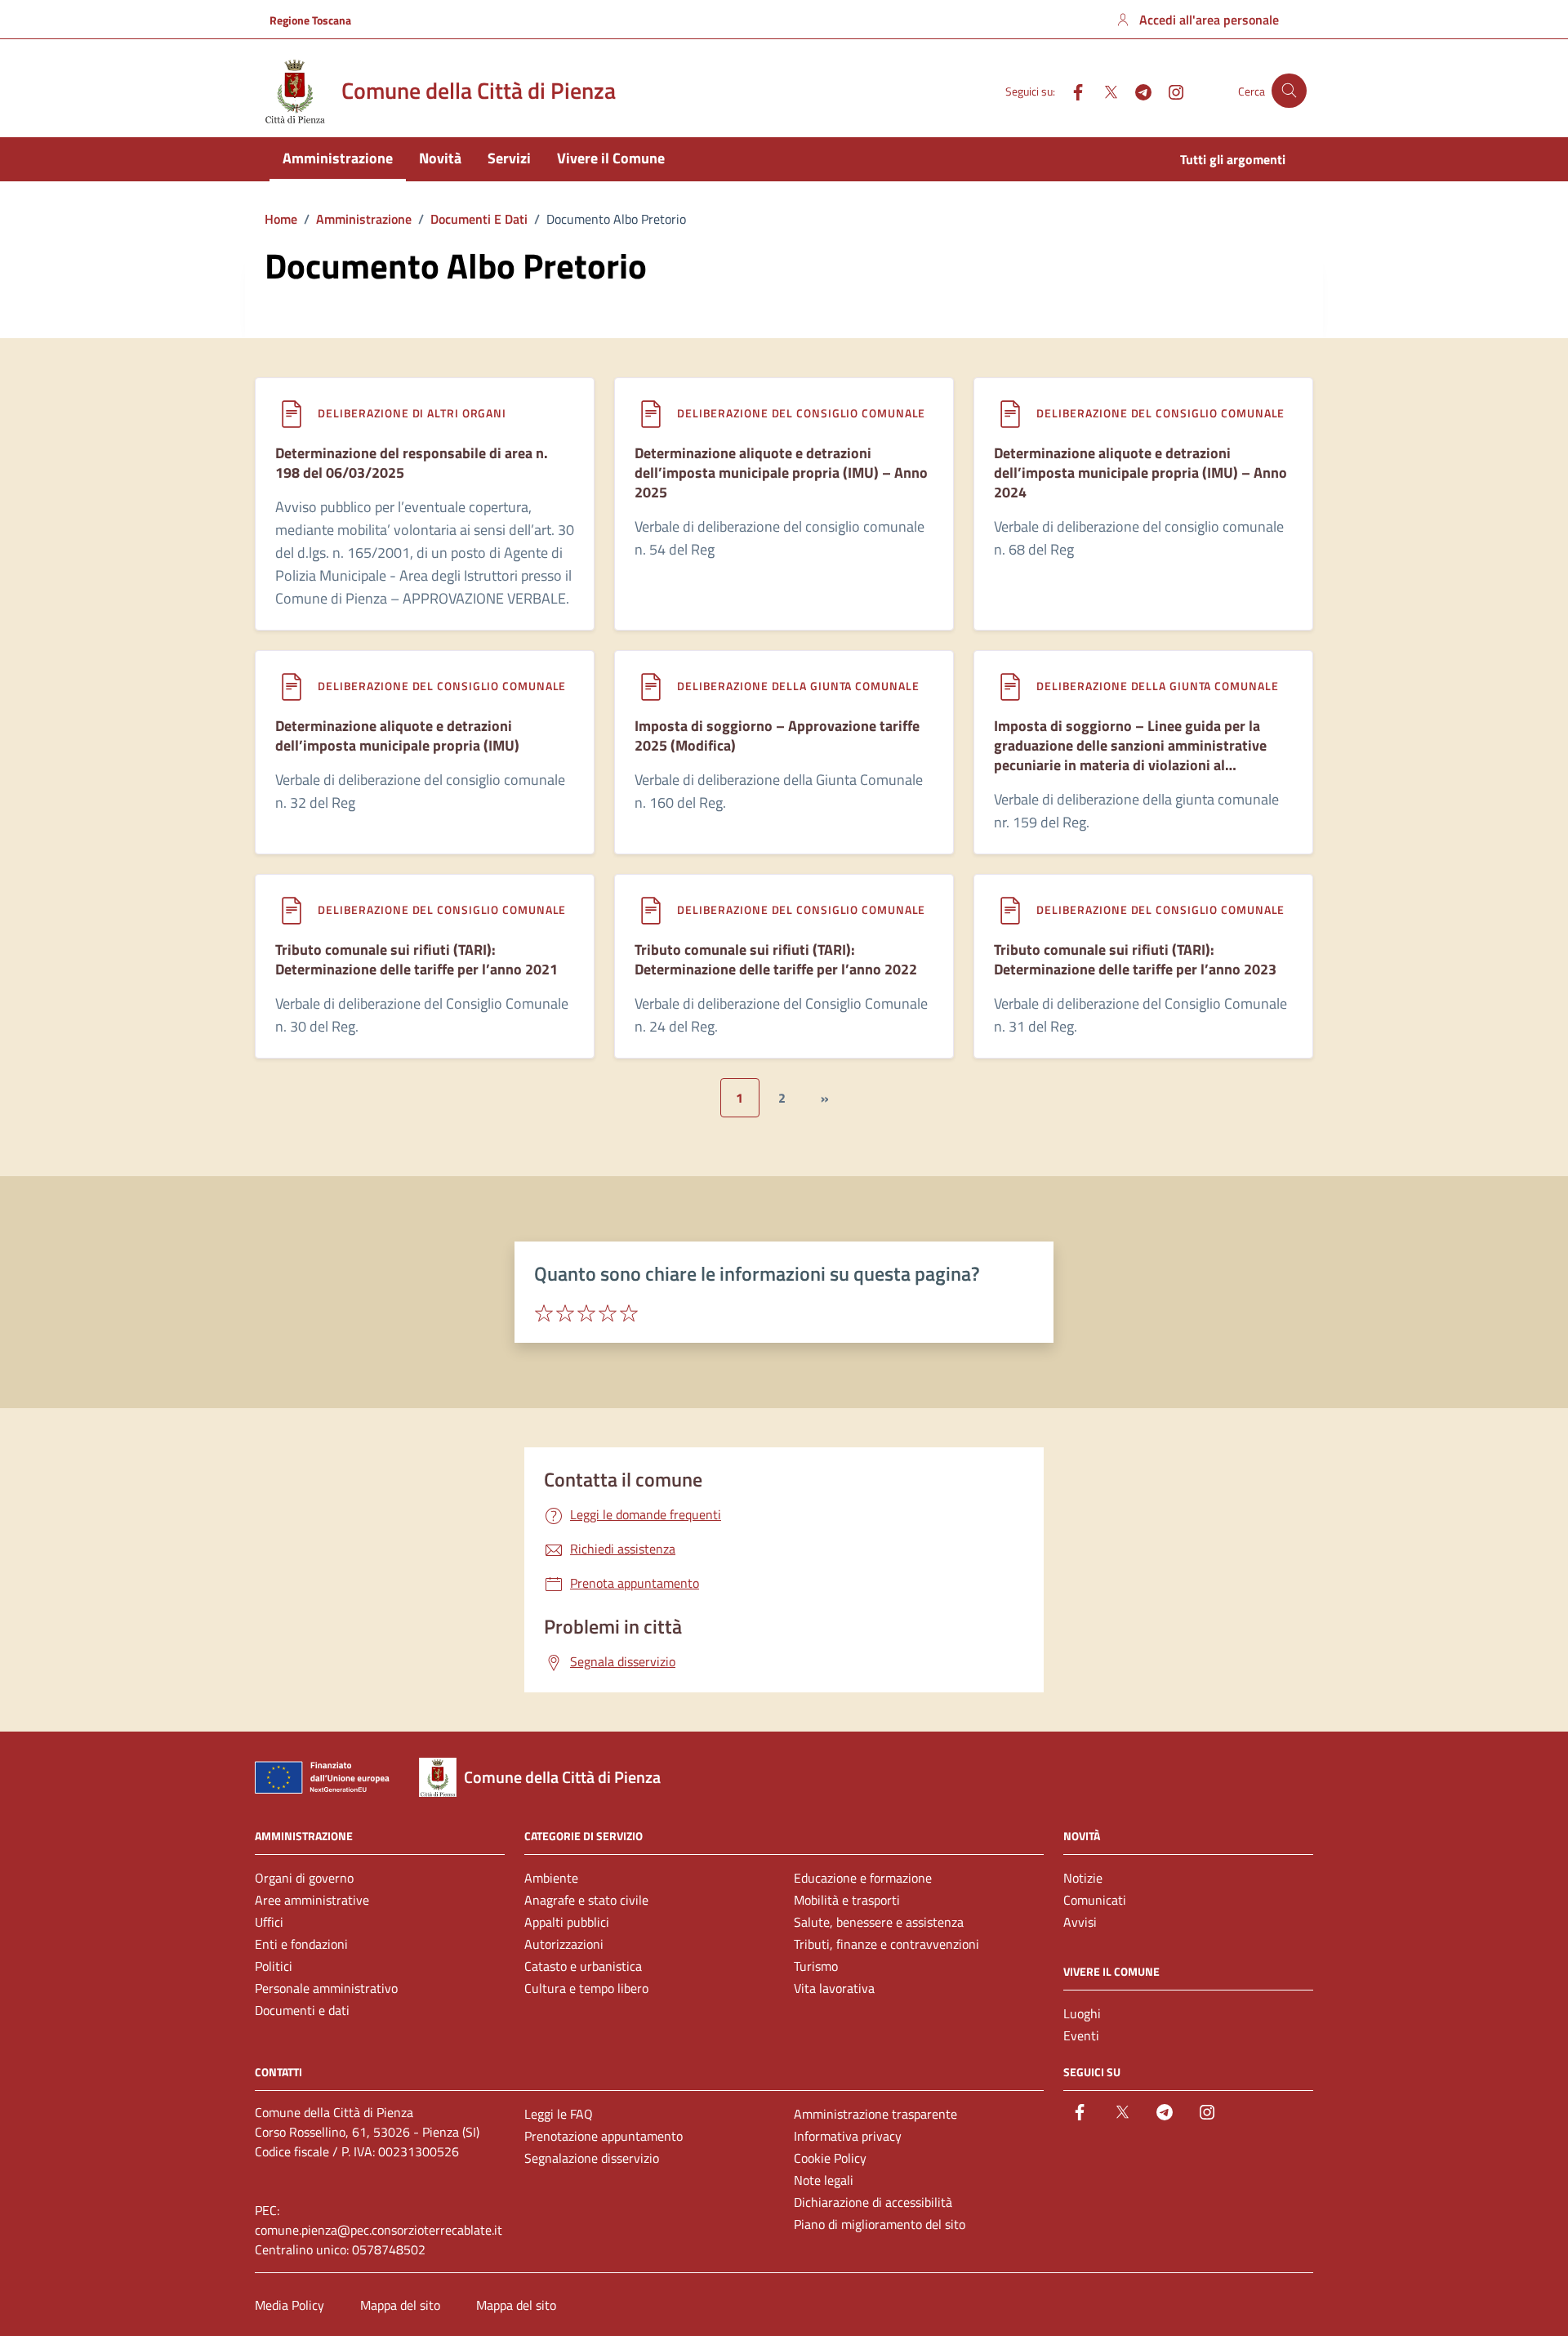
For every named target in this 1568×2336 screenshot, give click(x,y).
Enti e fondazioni (301, 1944)
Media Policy (290, 2305)
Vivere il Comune (611, 158)
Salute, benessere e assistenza (879, 1922)
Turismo (816, 1966)
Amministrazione (338, 158)
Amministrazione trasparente (875, 2114)
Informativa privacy (848, 2136)
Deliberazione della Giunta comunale (798, 686)
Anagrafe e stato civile (586, 1900)
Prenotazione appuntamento (604, 2136)
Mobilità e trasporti (847, 1900)
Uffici (269, 1922)
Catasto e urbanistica (583, 1966)
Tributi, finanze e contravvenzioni (886, 1944)
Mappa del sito (400, 2305)
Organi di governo (304, 1878)
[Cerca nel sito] (1289, 91)
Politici (274, 1966)
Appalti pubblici (567, 1922)
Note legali (824, 2180)
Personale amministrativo (326, 1988)
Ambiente (551, 1878)
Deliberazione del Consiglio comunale (801, 413)
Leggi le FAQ (559, 2114)
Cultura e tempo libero (586, 1988)
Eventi (1081, 2035)
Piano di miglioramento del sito (880, 2224)
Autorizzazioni (564, 1944)
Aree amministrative (312, 1900)
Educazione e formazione (863, 1878)
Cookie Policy (830, 2158)
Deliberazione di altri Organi (412, 413)
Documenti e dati (302, 2010)
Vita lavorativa (834, 1988)
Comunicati (1095, 1900)
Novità (440, 158)
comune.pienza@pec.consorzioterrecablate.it (379, 2230)
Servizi (509, 158)
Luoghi (1082, 2013)
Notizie (1083, 1878)
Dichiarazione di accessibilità (873, 2202)
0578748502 (389, 2249)
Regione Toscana (310, 20)
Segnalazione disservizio (592, 2158)
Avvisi (1080, 1922)
